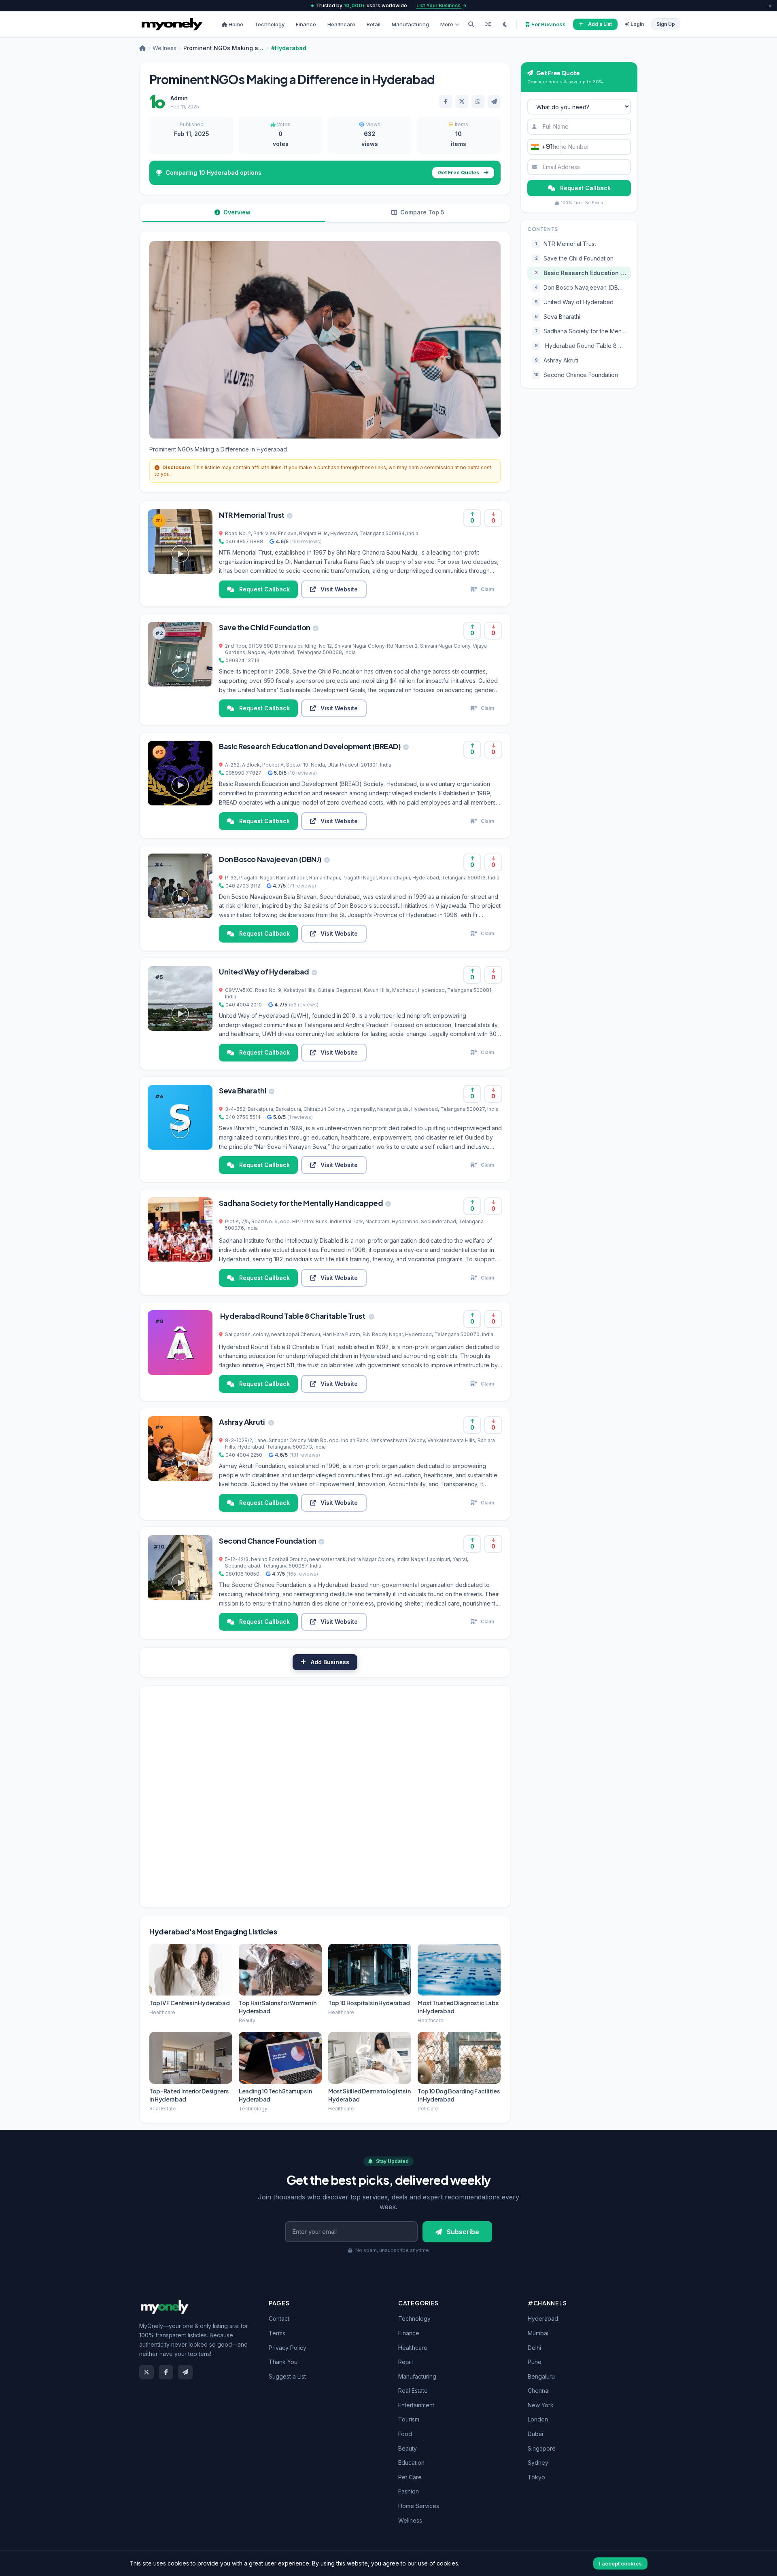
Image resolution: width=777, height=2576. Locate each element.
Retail (374, 24)
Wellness (165, 48)
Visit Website (339, 589)
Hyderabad (543, 2319)
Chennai (539, 2391)
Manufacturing (410, 24)
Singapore (542, 2448)
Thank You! (284, 2362)
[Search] (471, 24)
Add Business (330, 1662)
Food (405, 2434)
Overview (236, 212)
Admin (179, 98)
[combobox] (544, 147)
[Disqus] (325, 1796)
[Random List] (488, 24)
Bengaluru (541, 2376)
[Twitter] (146, 2372)
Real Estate (413, 2391)
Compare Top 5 (421, 212)
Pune (535, 2362)
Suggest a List (287, 2376)
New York (541, 2405)
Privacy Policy (288, 2348)
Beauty (408, 2448)
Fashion (409, 2491)
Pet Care (410, 2477)
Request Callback (264, 589)
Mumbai (538, 2333)
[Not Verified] (290, 515)
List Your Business (439, 5)
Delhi (534, 2348)
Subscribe (463, 2232)
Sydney (538, 2463)
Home (235, 24)
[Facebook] (166, 2372)
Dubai (535, 2434)
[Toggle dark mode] (505, 24)
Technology (270, 24)
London (538, 2419)
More (447, 24)
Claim (487, 589)
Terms (277, 2333)
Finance (306, 24)
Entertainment (416, 2405)
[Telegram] (185, 2372)
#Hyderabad (289, 48)
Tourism (409, 2419)
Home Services (419, 2506)
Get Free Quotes (459, 173)
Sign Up (666, 24)
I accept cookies (620, 2563)
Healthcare (341, 24)
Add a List (600, 24)
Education (411, 2463)
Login (637, 24)
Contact (279, 2319)
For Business (548, 24)
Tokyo (536, 2477)
